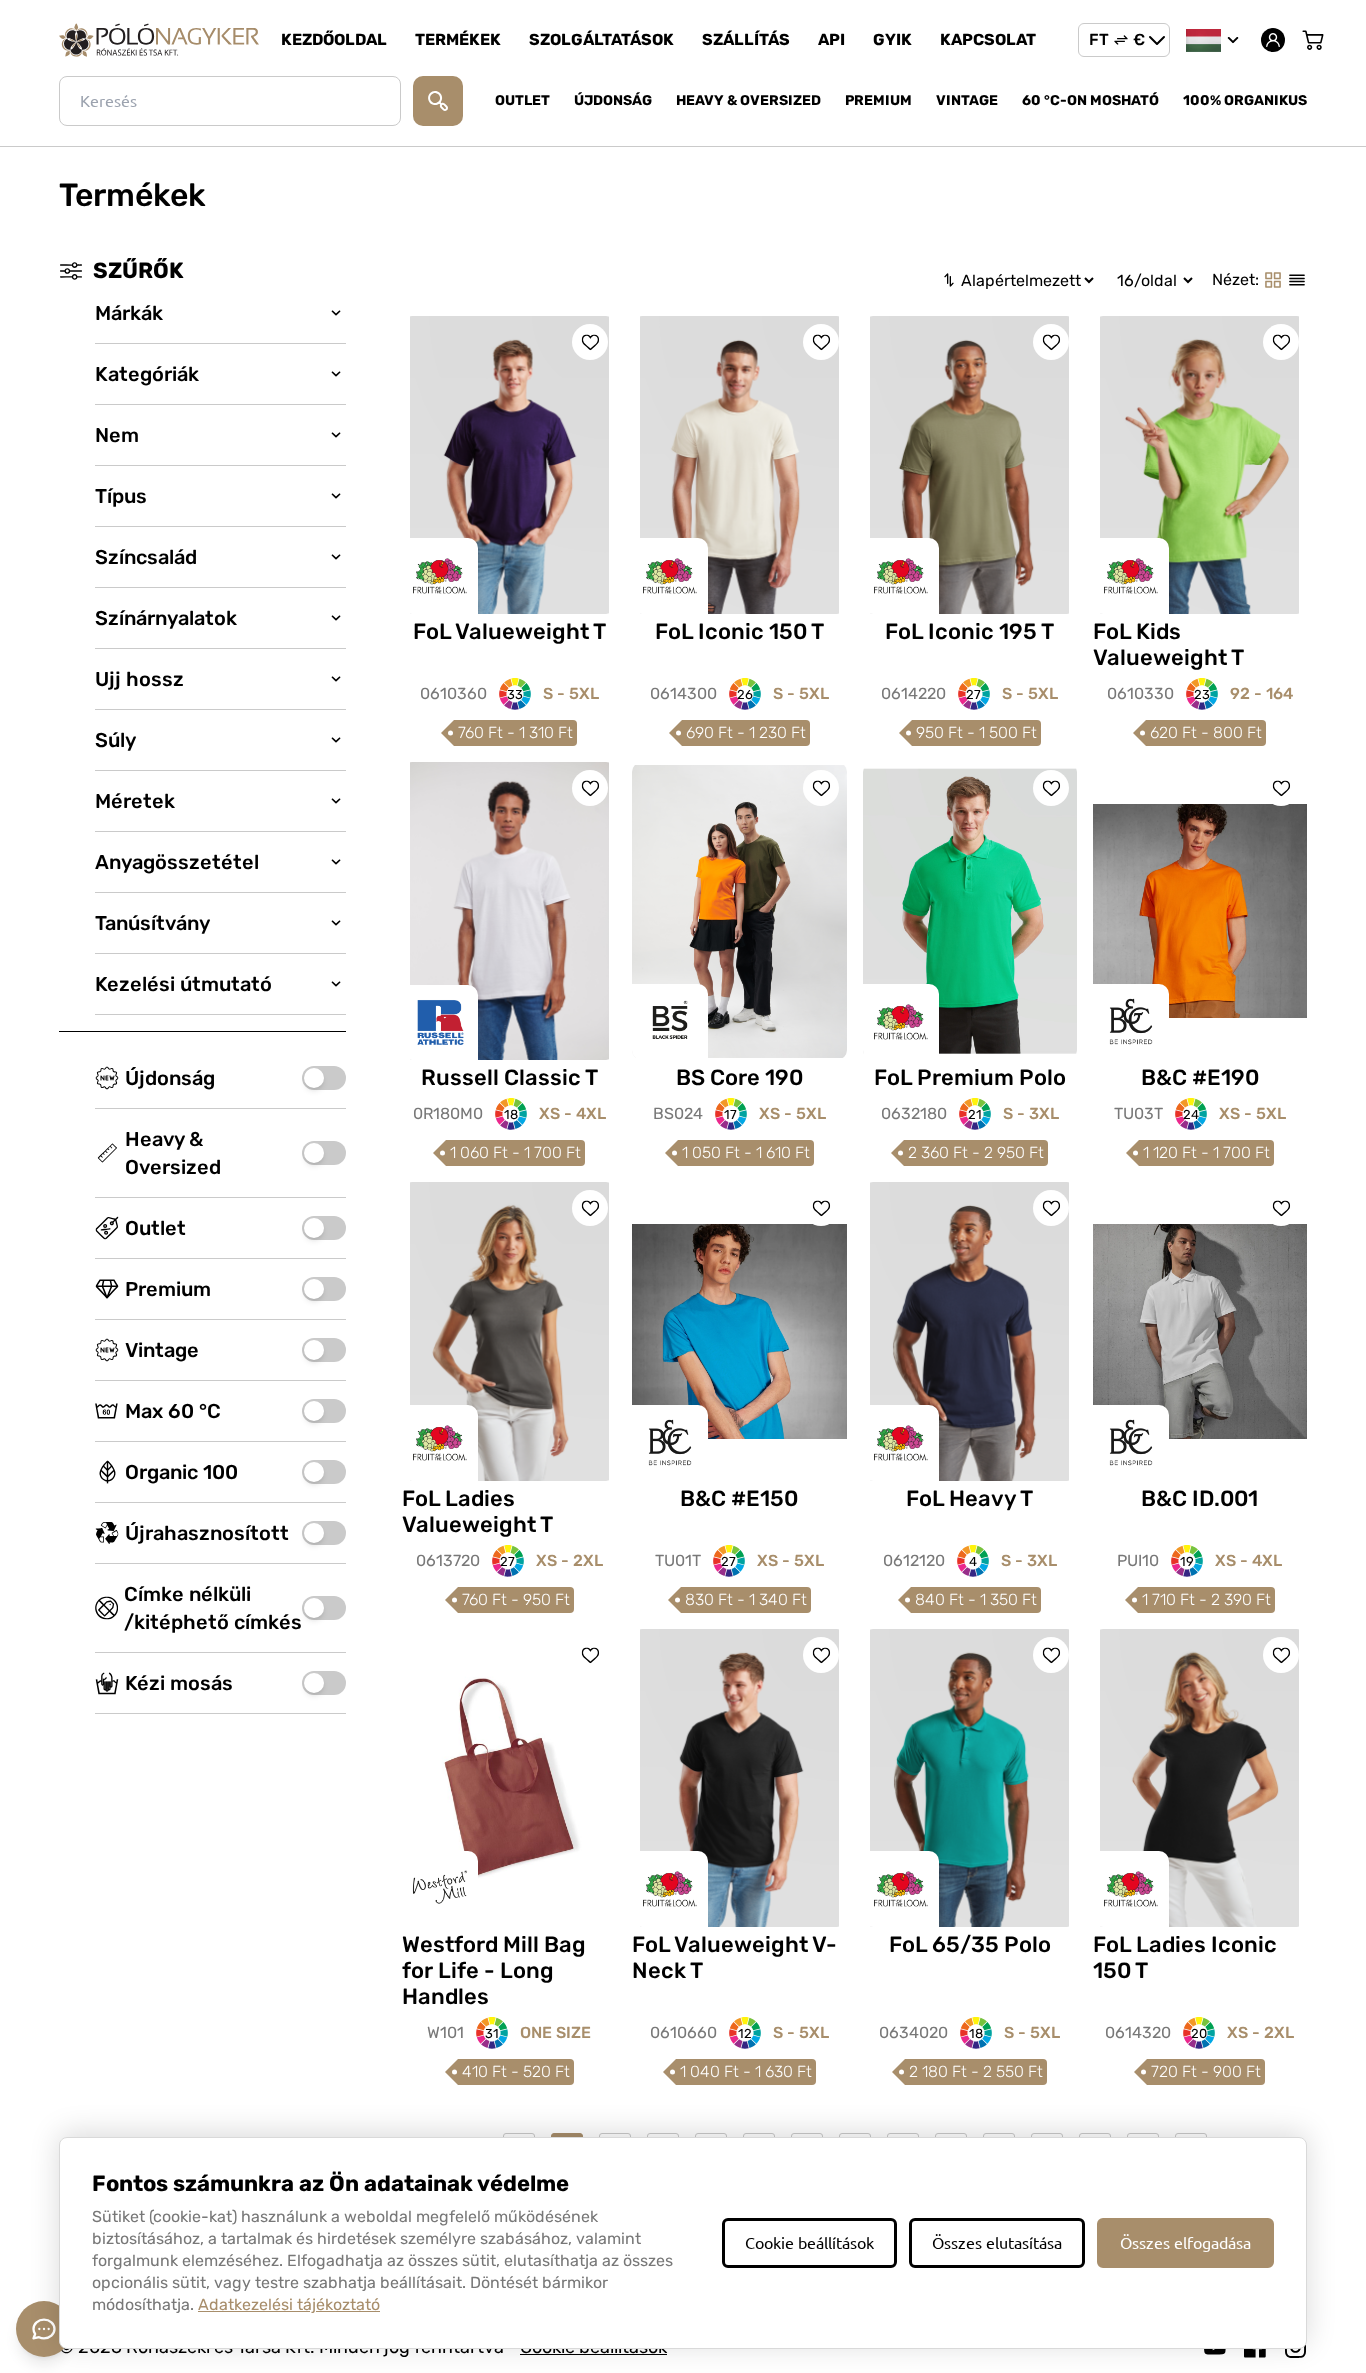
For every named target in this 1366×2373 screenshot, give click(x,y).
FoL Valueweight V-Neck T (734, 1957)
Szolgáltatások (601, 39)
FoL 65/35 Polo (970, 1944)
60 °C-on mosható (1090, 100)
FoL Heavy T (969, 1498)
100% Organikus (1245, 100)
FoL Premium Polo (970, 1077)
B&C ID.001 (1199, 1498)
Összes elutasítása (997, 2243)
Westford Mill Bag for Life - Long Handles (494, 1970)
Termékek (458, 39)
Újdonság (613, 100)
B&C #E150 (739, 1498)
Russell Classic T (509, 1077)
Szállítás (746, 39)
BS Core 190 (739, 1077)
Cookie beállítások (809, 2243)
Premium (878, 100)
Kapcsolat (988, 39)
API (831, 39)
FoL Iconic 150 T (739, 631)
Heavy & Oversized (748, 100)
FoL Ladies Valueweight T (477, 1511)
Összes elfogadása (1185, 2243)
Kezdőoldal (334, 39)
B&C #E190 (1200, 1077)
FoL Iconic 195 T (969, 631)
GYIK (892, 39)
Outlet (522, 100)
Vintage (967, 100)
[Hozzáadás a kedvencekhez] (590, 342)
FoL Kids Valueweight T (1168, 644)
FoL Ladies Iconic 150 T (1185, 1957)
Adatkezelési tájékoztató (289, 2304)
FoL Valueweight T (509, 631)
